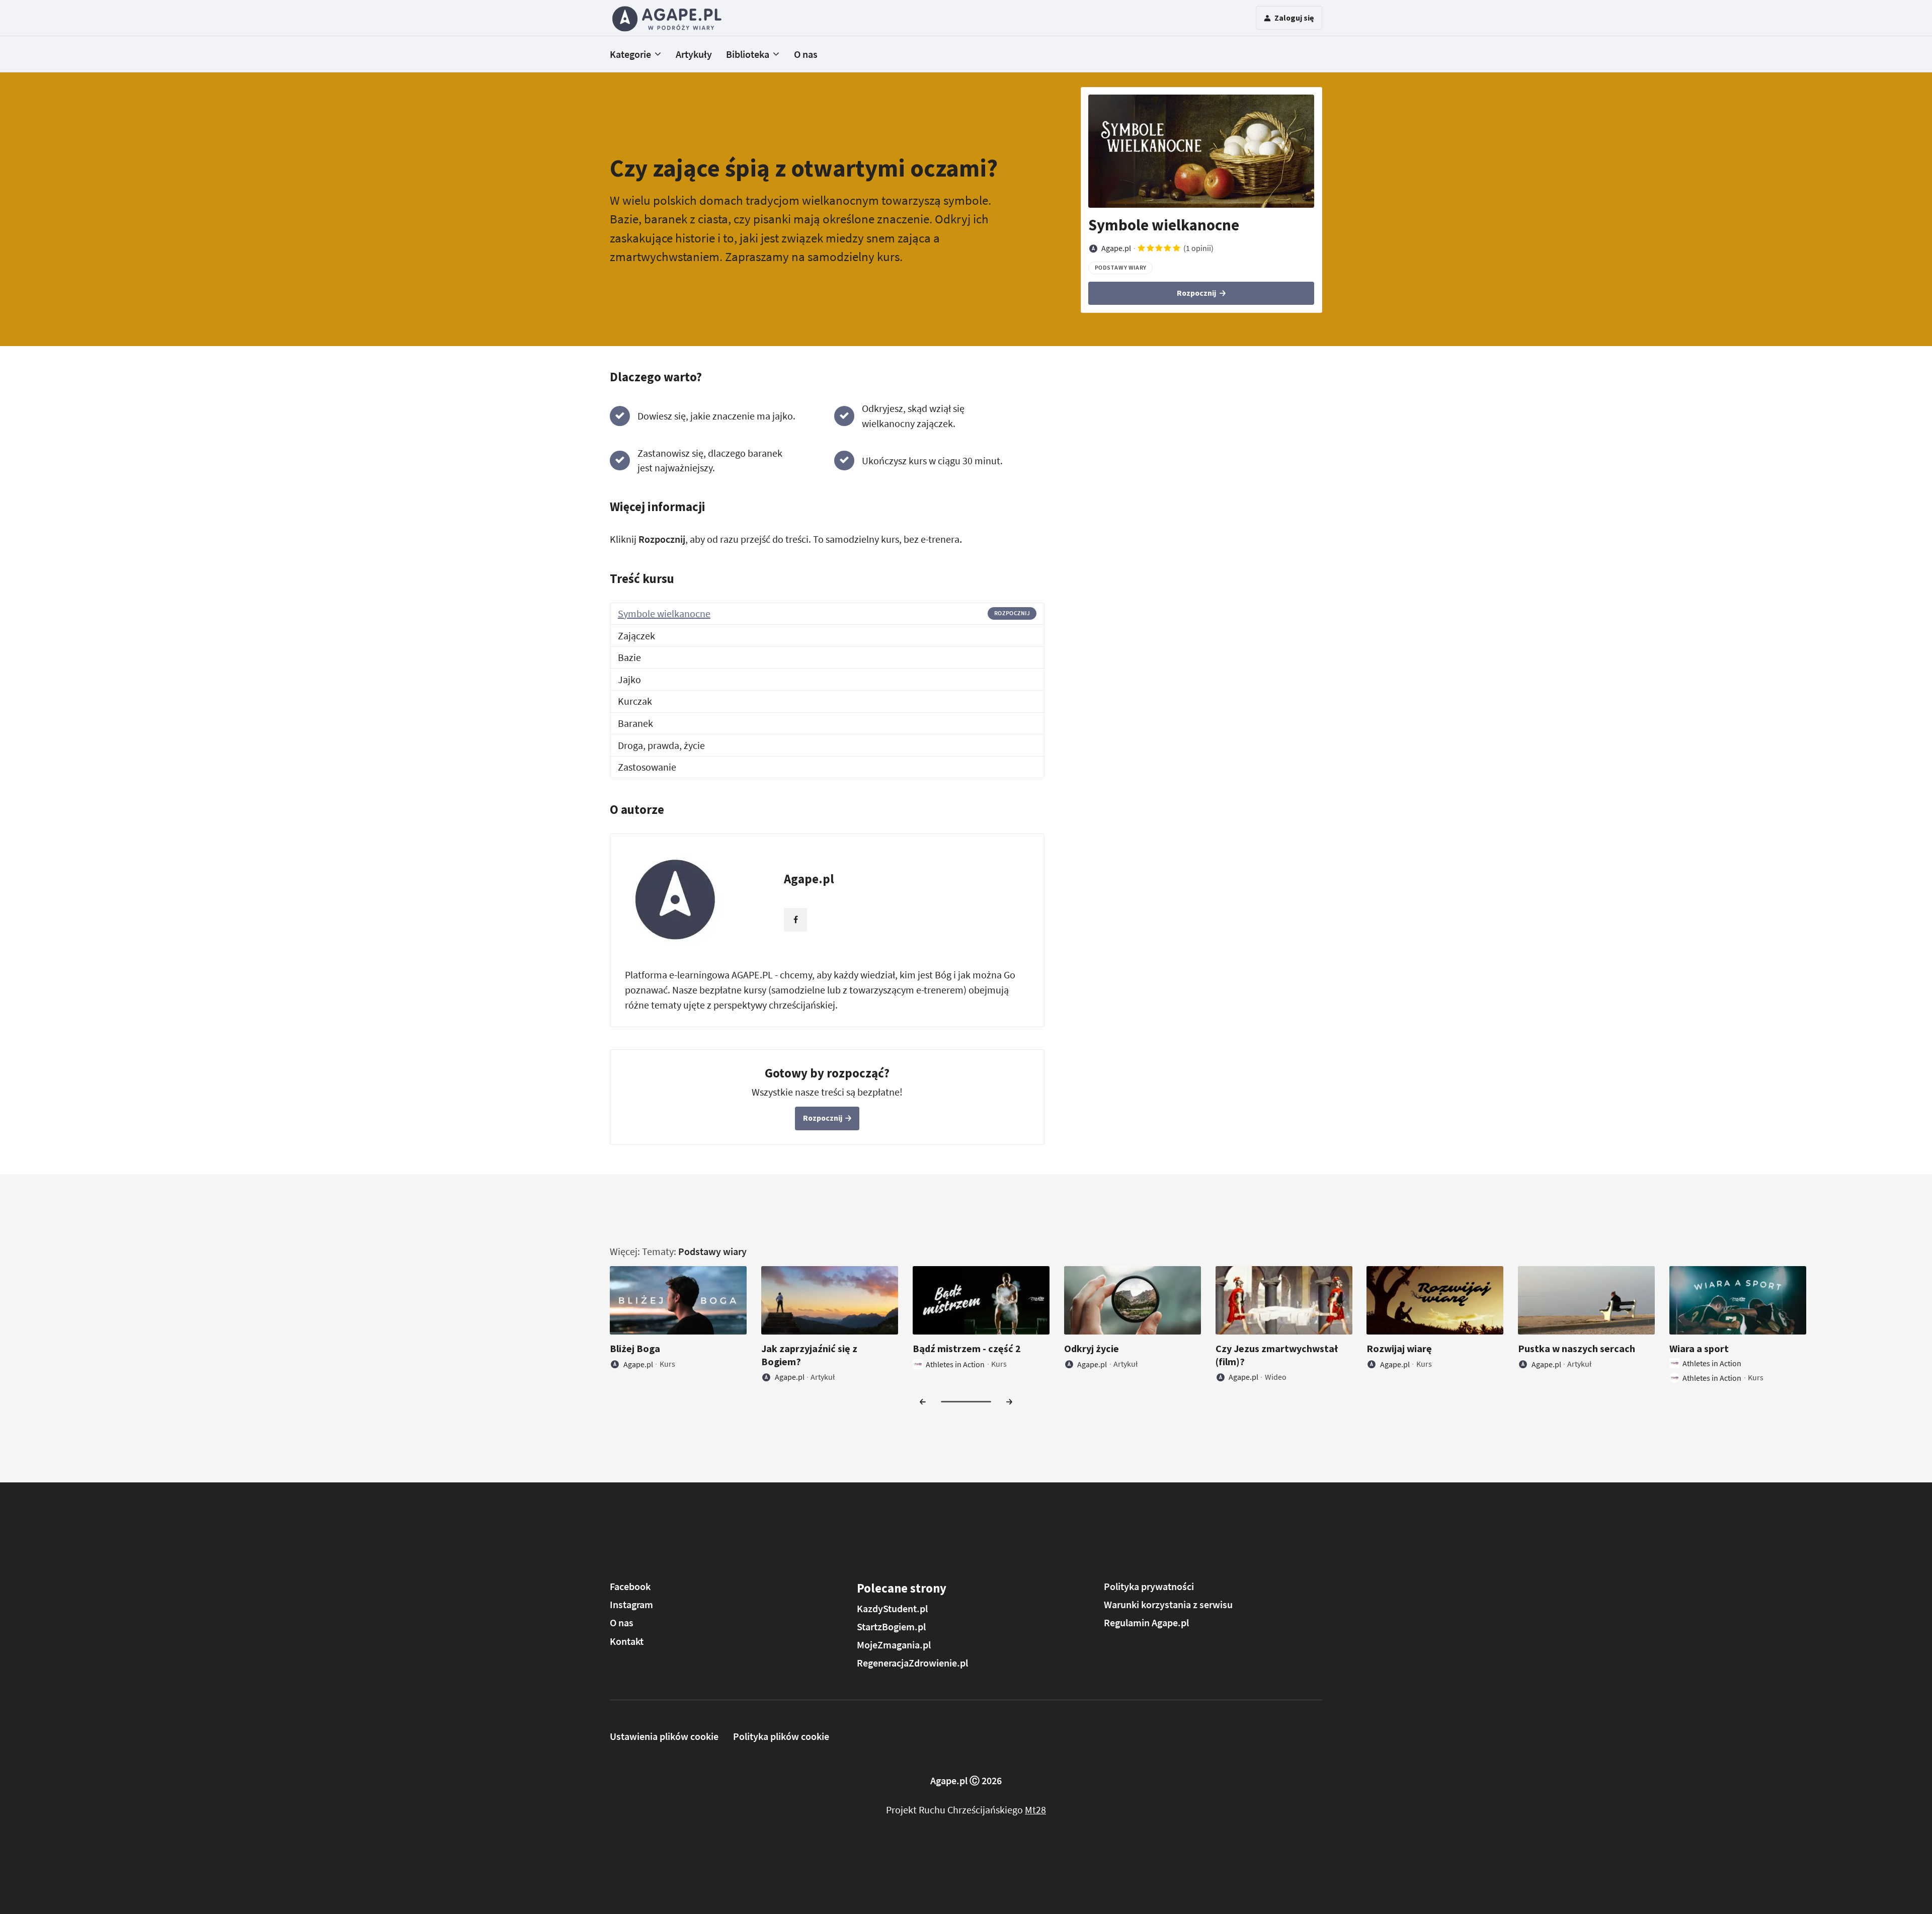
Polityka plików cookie (781, 1736)
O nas (806, 54)
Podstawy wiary (712, 1251)
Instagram (631, 1604)
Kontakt (627, 1641)
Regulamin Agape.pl (1146, 1622)
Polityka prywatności (1149, 1586)
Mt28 (1035, 1810)
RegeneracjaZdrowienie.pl (912, 1663)
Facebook (630, 1586)
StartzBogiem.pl (891, 1627)
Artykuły (694, 54)
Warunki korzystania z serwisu (1168, 1604)
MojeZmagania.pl (894, 1645)
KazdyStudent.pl (892, 1608)
